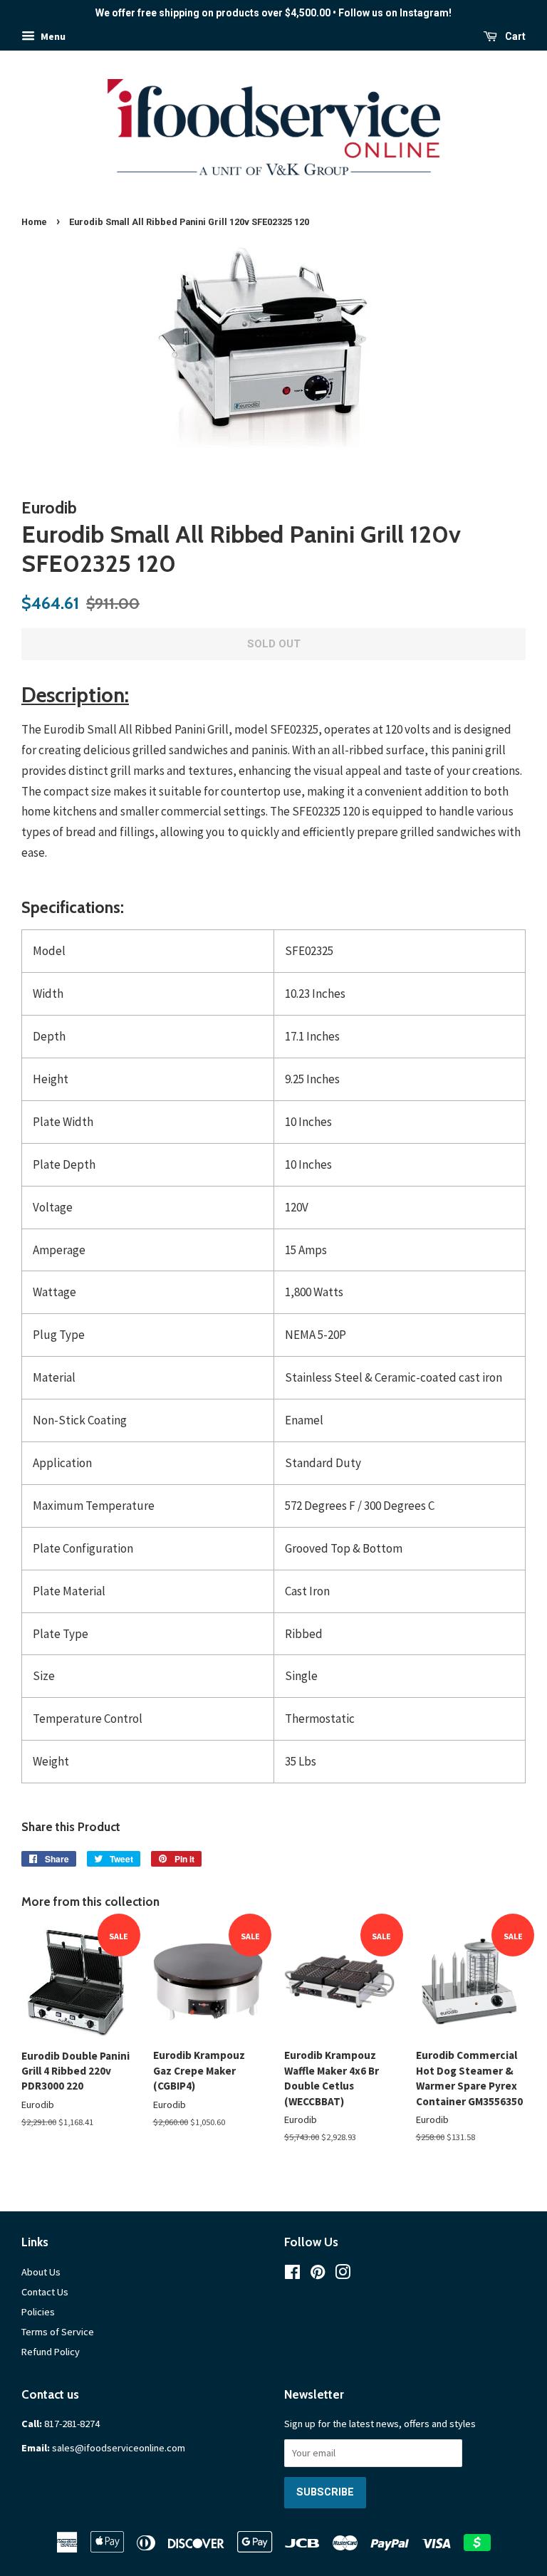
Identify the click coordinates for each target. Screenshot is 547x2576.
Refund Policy (51, 2352)
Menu (52, 36)
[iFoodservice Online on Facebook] (292, 2275)
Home (34, 222)
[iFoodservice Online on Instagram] (343, 2275)
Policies (38, 2312)
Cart (514, 36)
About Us (41, 2272)
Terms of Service (58, 2332)
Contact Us (45, 2292)
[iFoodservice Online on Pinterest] (318, 2275)
